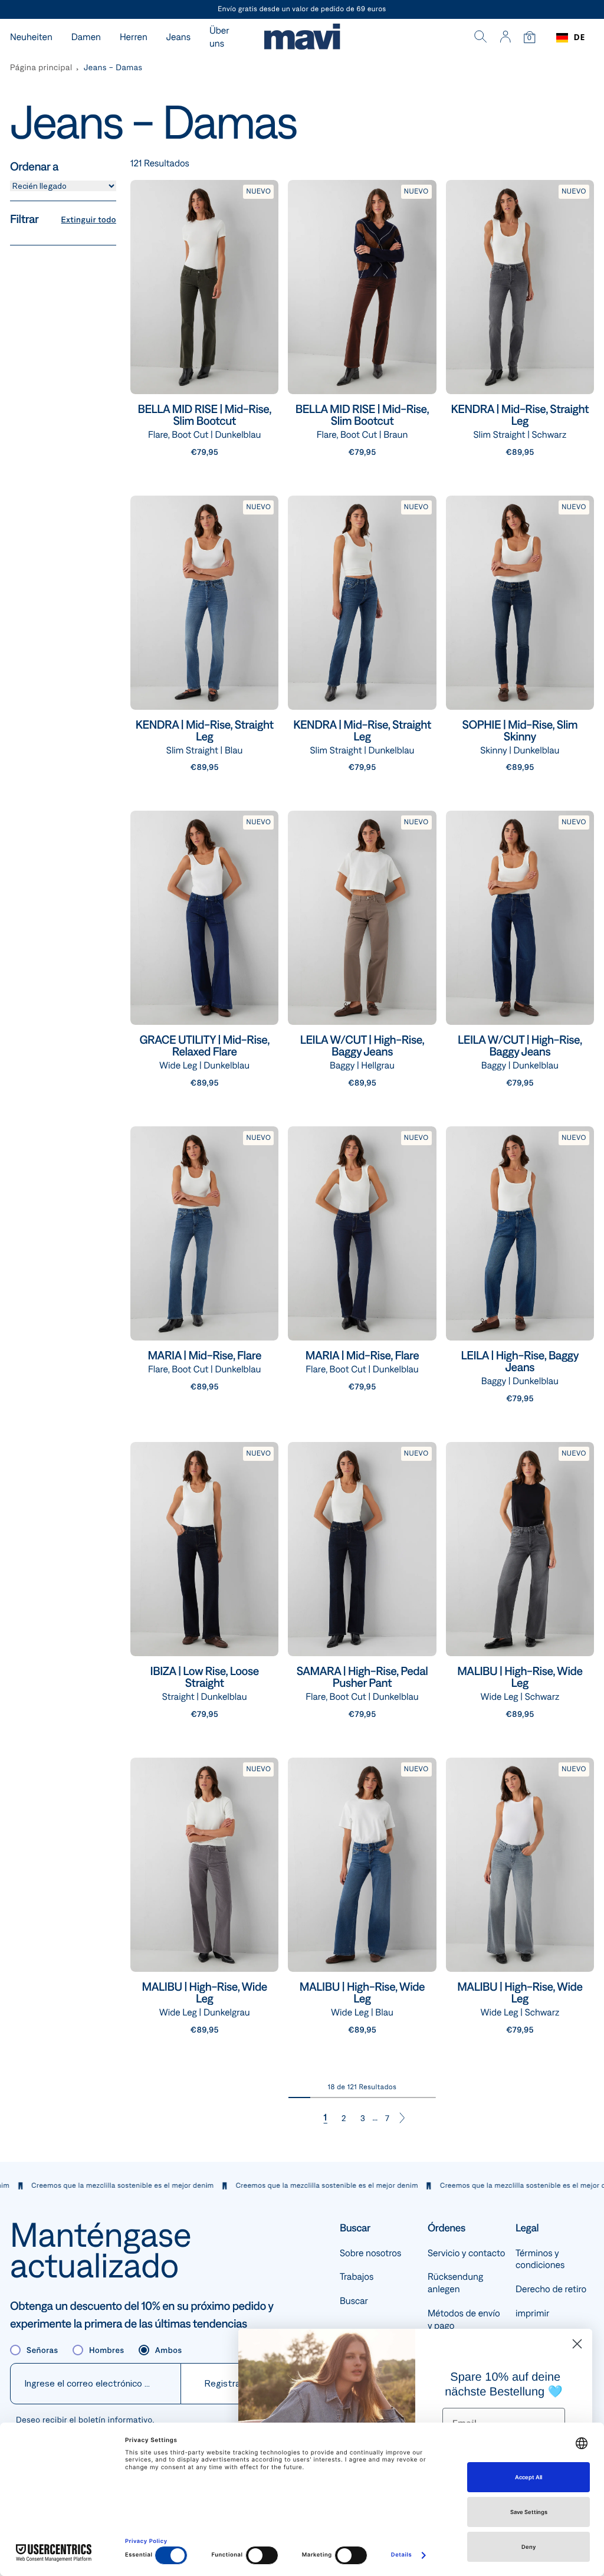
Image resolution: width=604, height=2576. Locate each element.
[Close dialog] (577, 2344)
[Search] (481, 38)
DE (580, 37)
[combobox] (571, 38)
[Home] (302, 38)
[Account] (505, 38)
